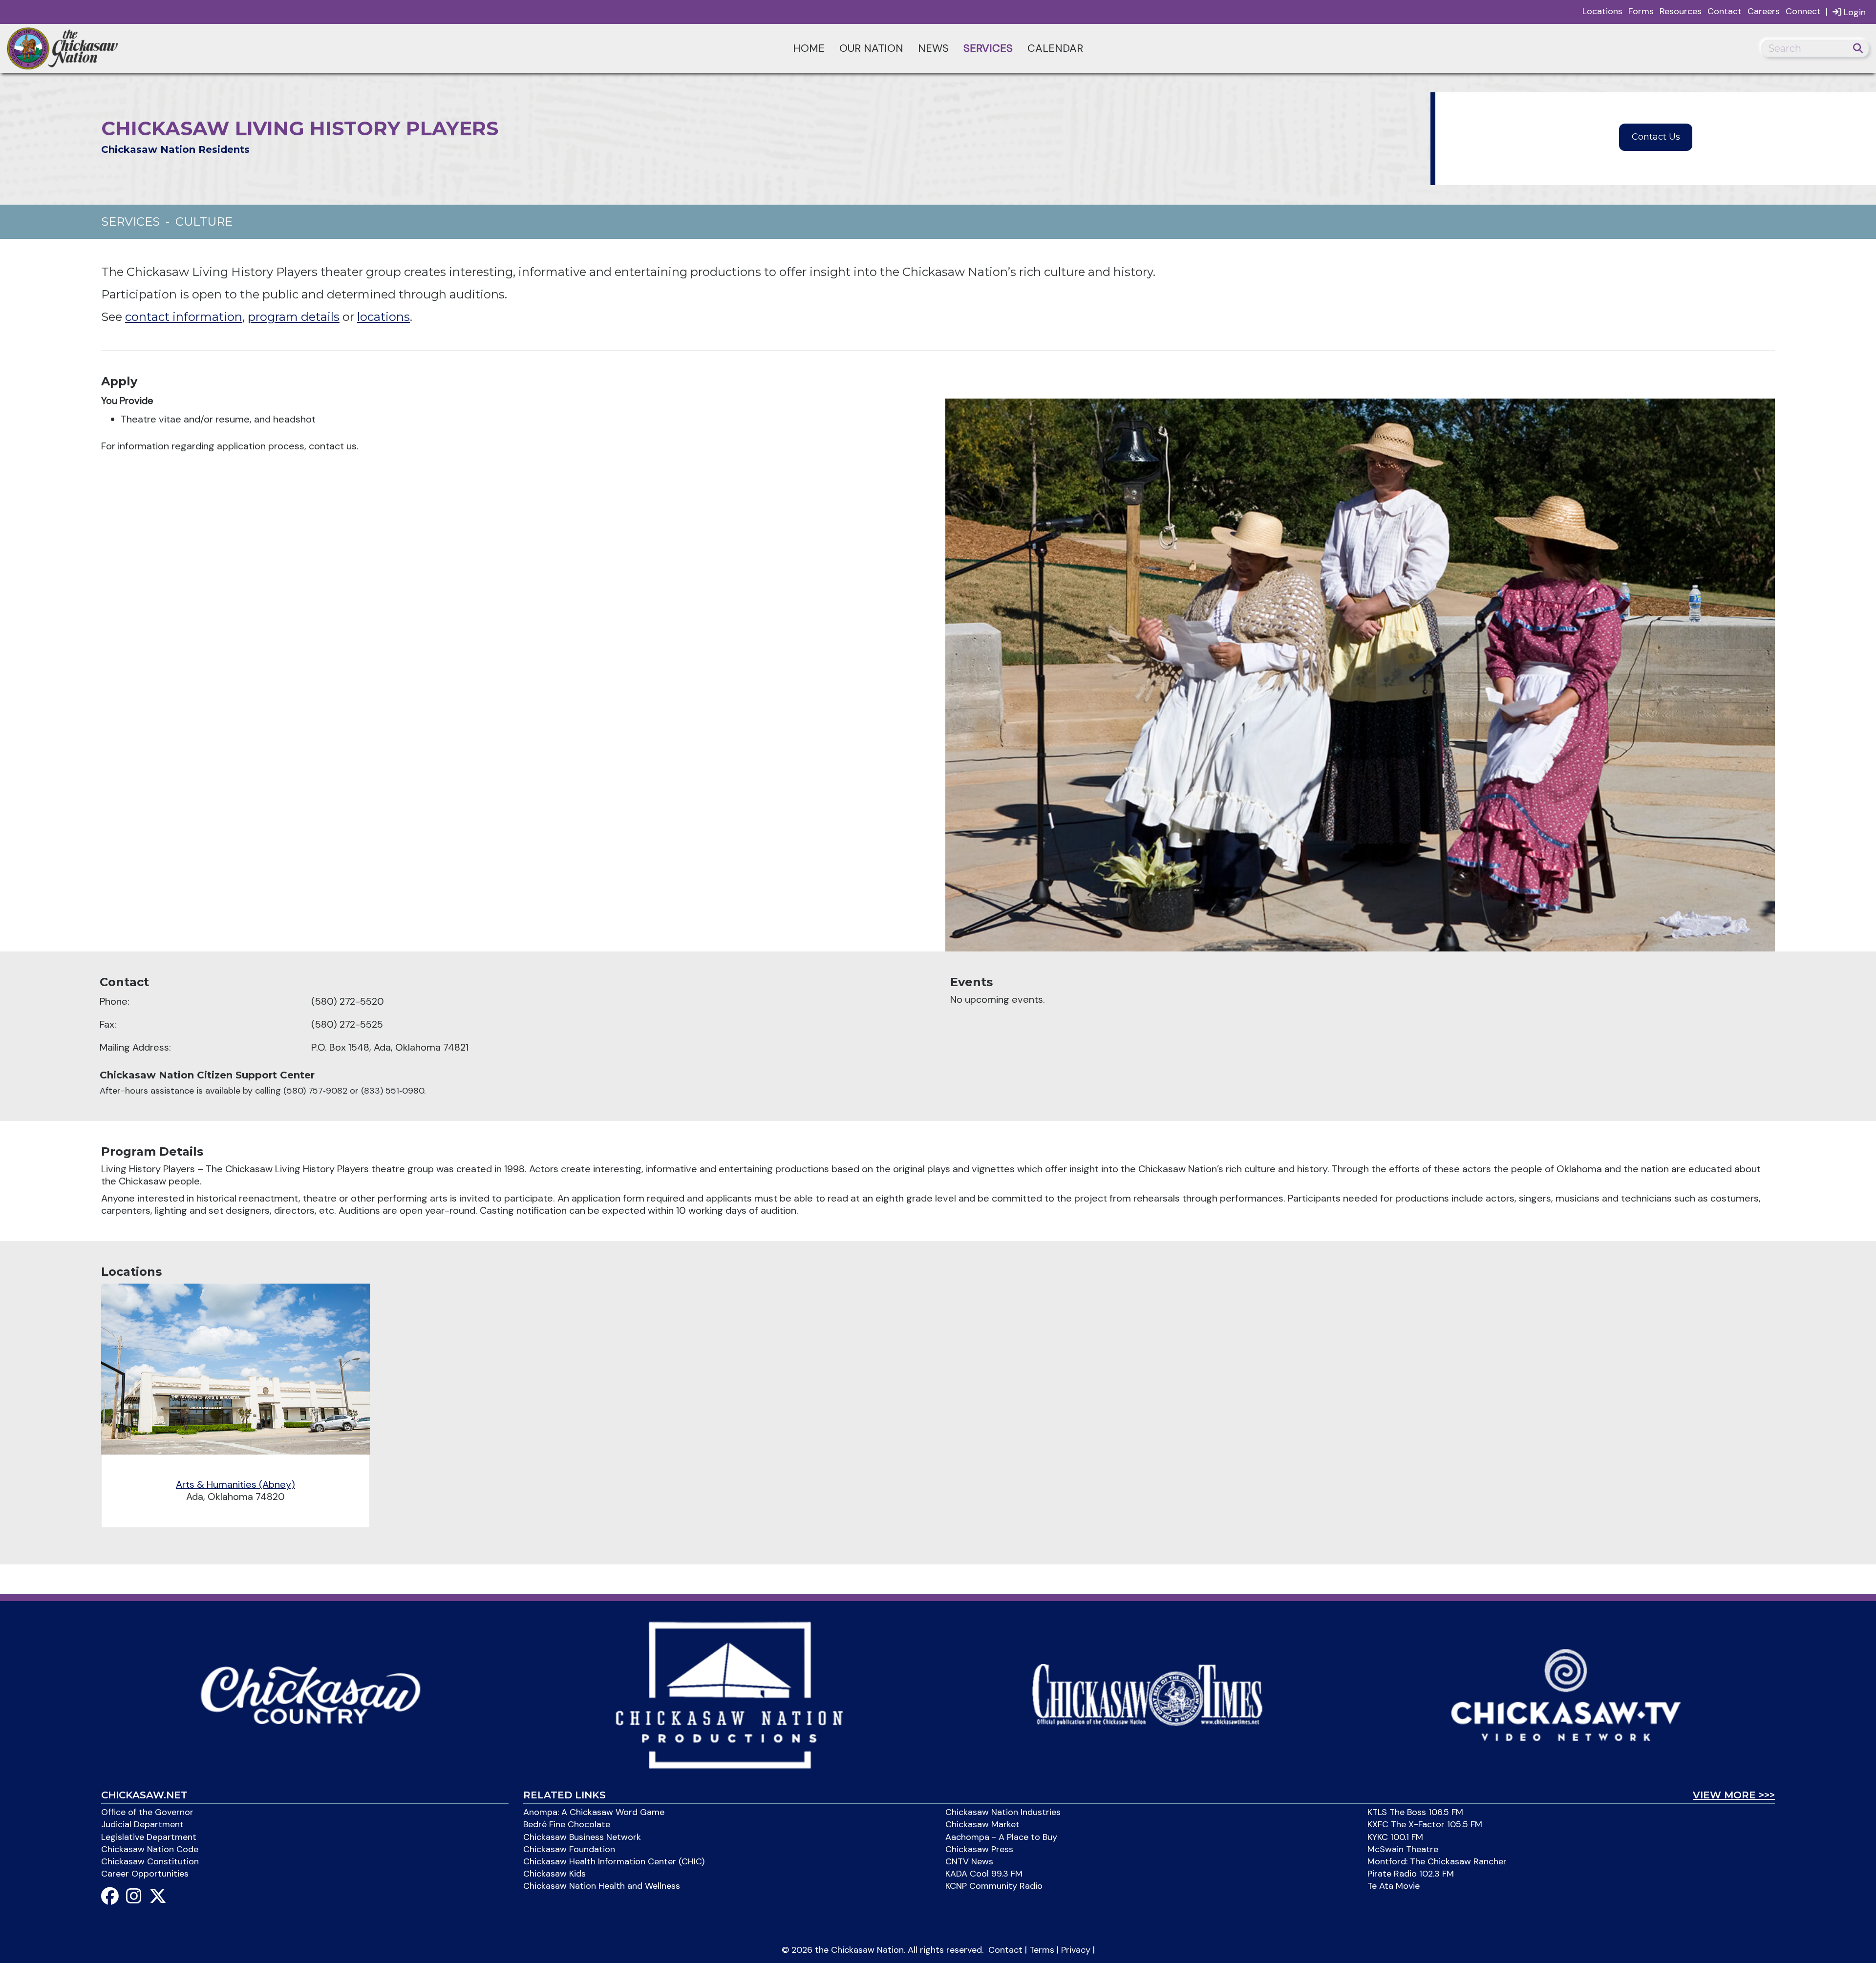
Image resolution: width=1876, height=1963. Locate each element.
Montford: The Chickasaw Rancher (1437, 1861)
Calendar (1055, 48)
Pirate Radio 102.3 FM (1411, 1874)
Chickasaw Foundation (569, 1849)
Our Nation (871, 48)
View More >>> (1734, 1795)
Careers (1764, 11)
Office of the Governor (147, 1812)
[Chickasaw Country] (310, 1694)
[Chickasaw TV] (1566, 1694)
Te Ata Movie (1394, 1886)
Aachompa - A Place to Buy (1001, 1837)
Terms (1042, 1950)
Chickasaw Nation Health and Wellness (602, 1886)
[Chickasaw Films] (729, 1694)
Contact (1725, 11)
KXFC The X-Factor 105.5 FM (1425, 1824)
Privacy (1076, 1950)
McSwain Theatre (1403, 1849)
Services (988, 48)
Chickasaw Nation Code (150, 1849)
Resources (1681, 11)
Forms (1641, 11)
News (933, 48)
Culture (204, 222)
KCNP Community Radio (994, 1886)
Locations (1602, 11)
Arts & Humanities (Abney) (235, 1484)
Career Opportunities (145, 1874)
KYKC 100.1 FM (1395, 1837)
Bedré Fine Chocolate (567, 1824)
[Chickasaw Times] (1147, 1694)
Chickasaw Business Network (582, 1837)
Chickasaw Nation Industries (1003, 1812)
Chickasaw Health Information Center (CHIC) (614, 1861)
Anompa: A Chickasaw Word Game (594, 1812)
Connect (1803, 11)
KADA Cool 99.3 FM (984, 1874)
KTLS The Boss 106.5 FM (1415, 1812)
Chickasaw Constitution (150, 1861)
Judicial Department (142, 1824)
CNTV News (969, 1861)
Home (809, 48)
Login (1854, 12)
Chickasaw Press (979, 1849)
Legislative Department (149, 1837)
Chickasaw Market (982, 1824)
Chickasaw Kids (554, 1874)
